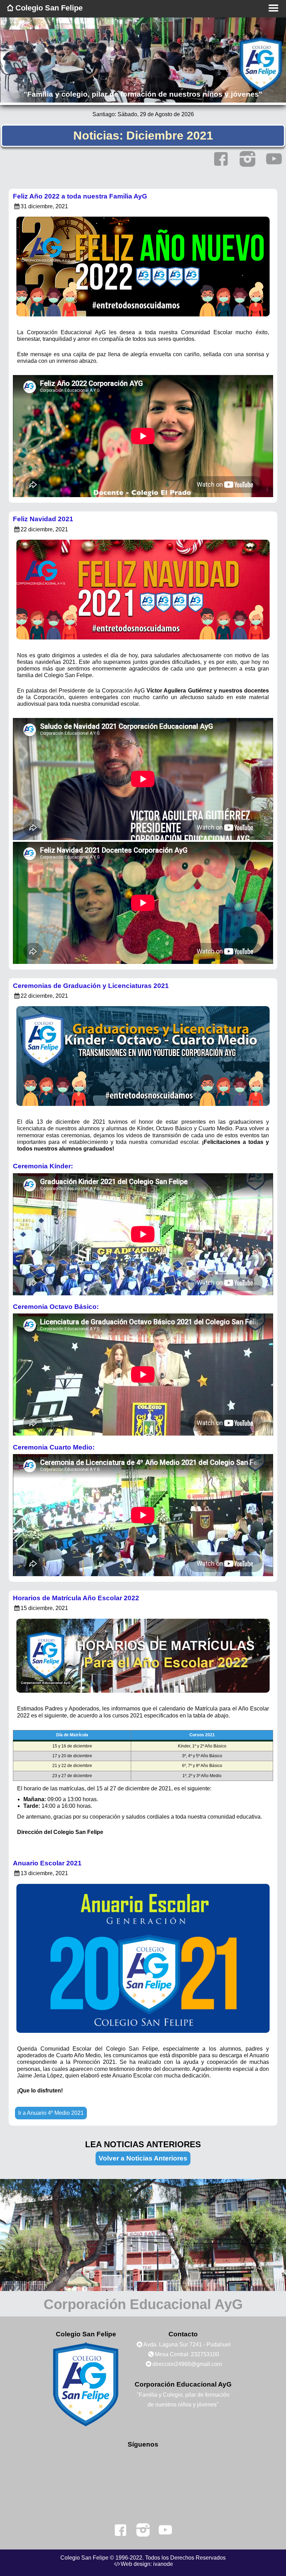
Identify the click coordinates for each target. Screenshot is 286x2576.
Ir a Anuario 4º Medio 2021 (51, 2113)
